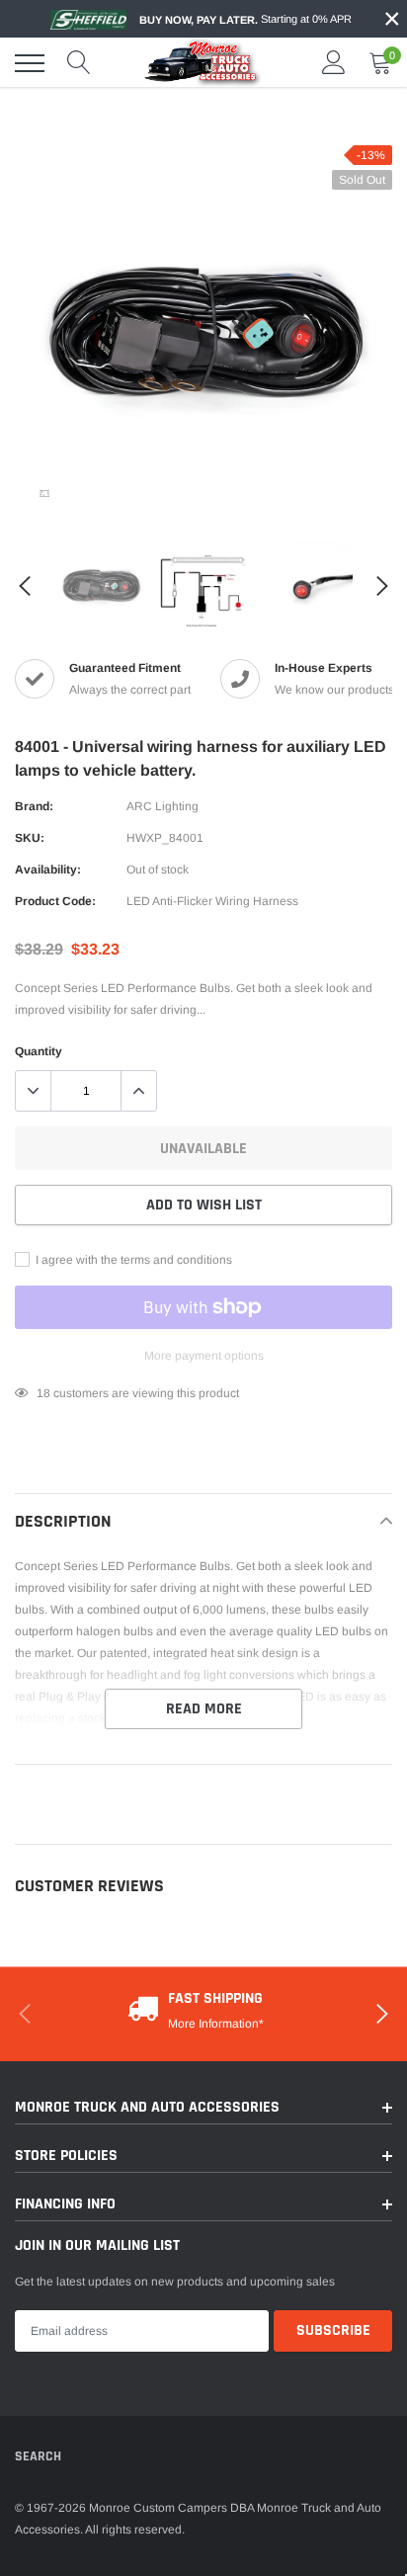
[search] (79, 63)
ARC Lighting (163, 806)
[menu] (30, 63)
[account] (334, 63)
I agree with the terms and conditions (132, 1260)
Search (38, 2456)
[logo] (203, 62)
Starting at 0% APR (245, 19)
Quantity (39, 1051)
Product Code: (55, 901)
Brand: (34, 806)
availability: (48, 870)
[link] (44, 493)
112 (46, 1393)
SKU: (30, 838)
